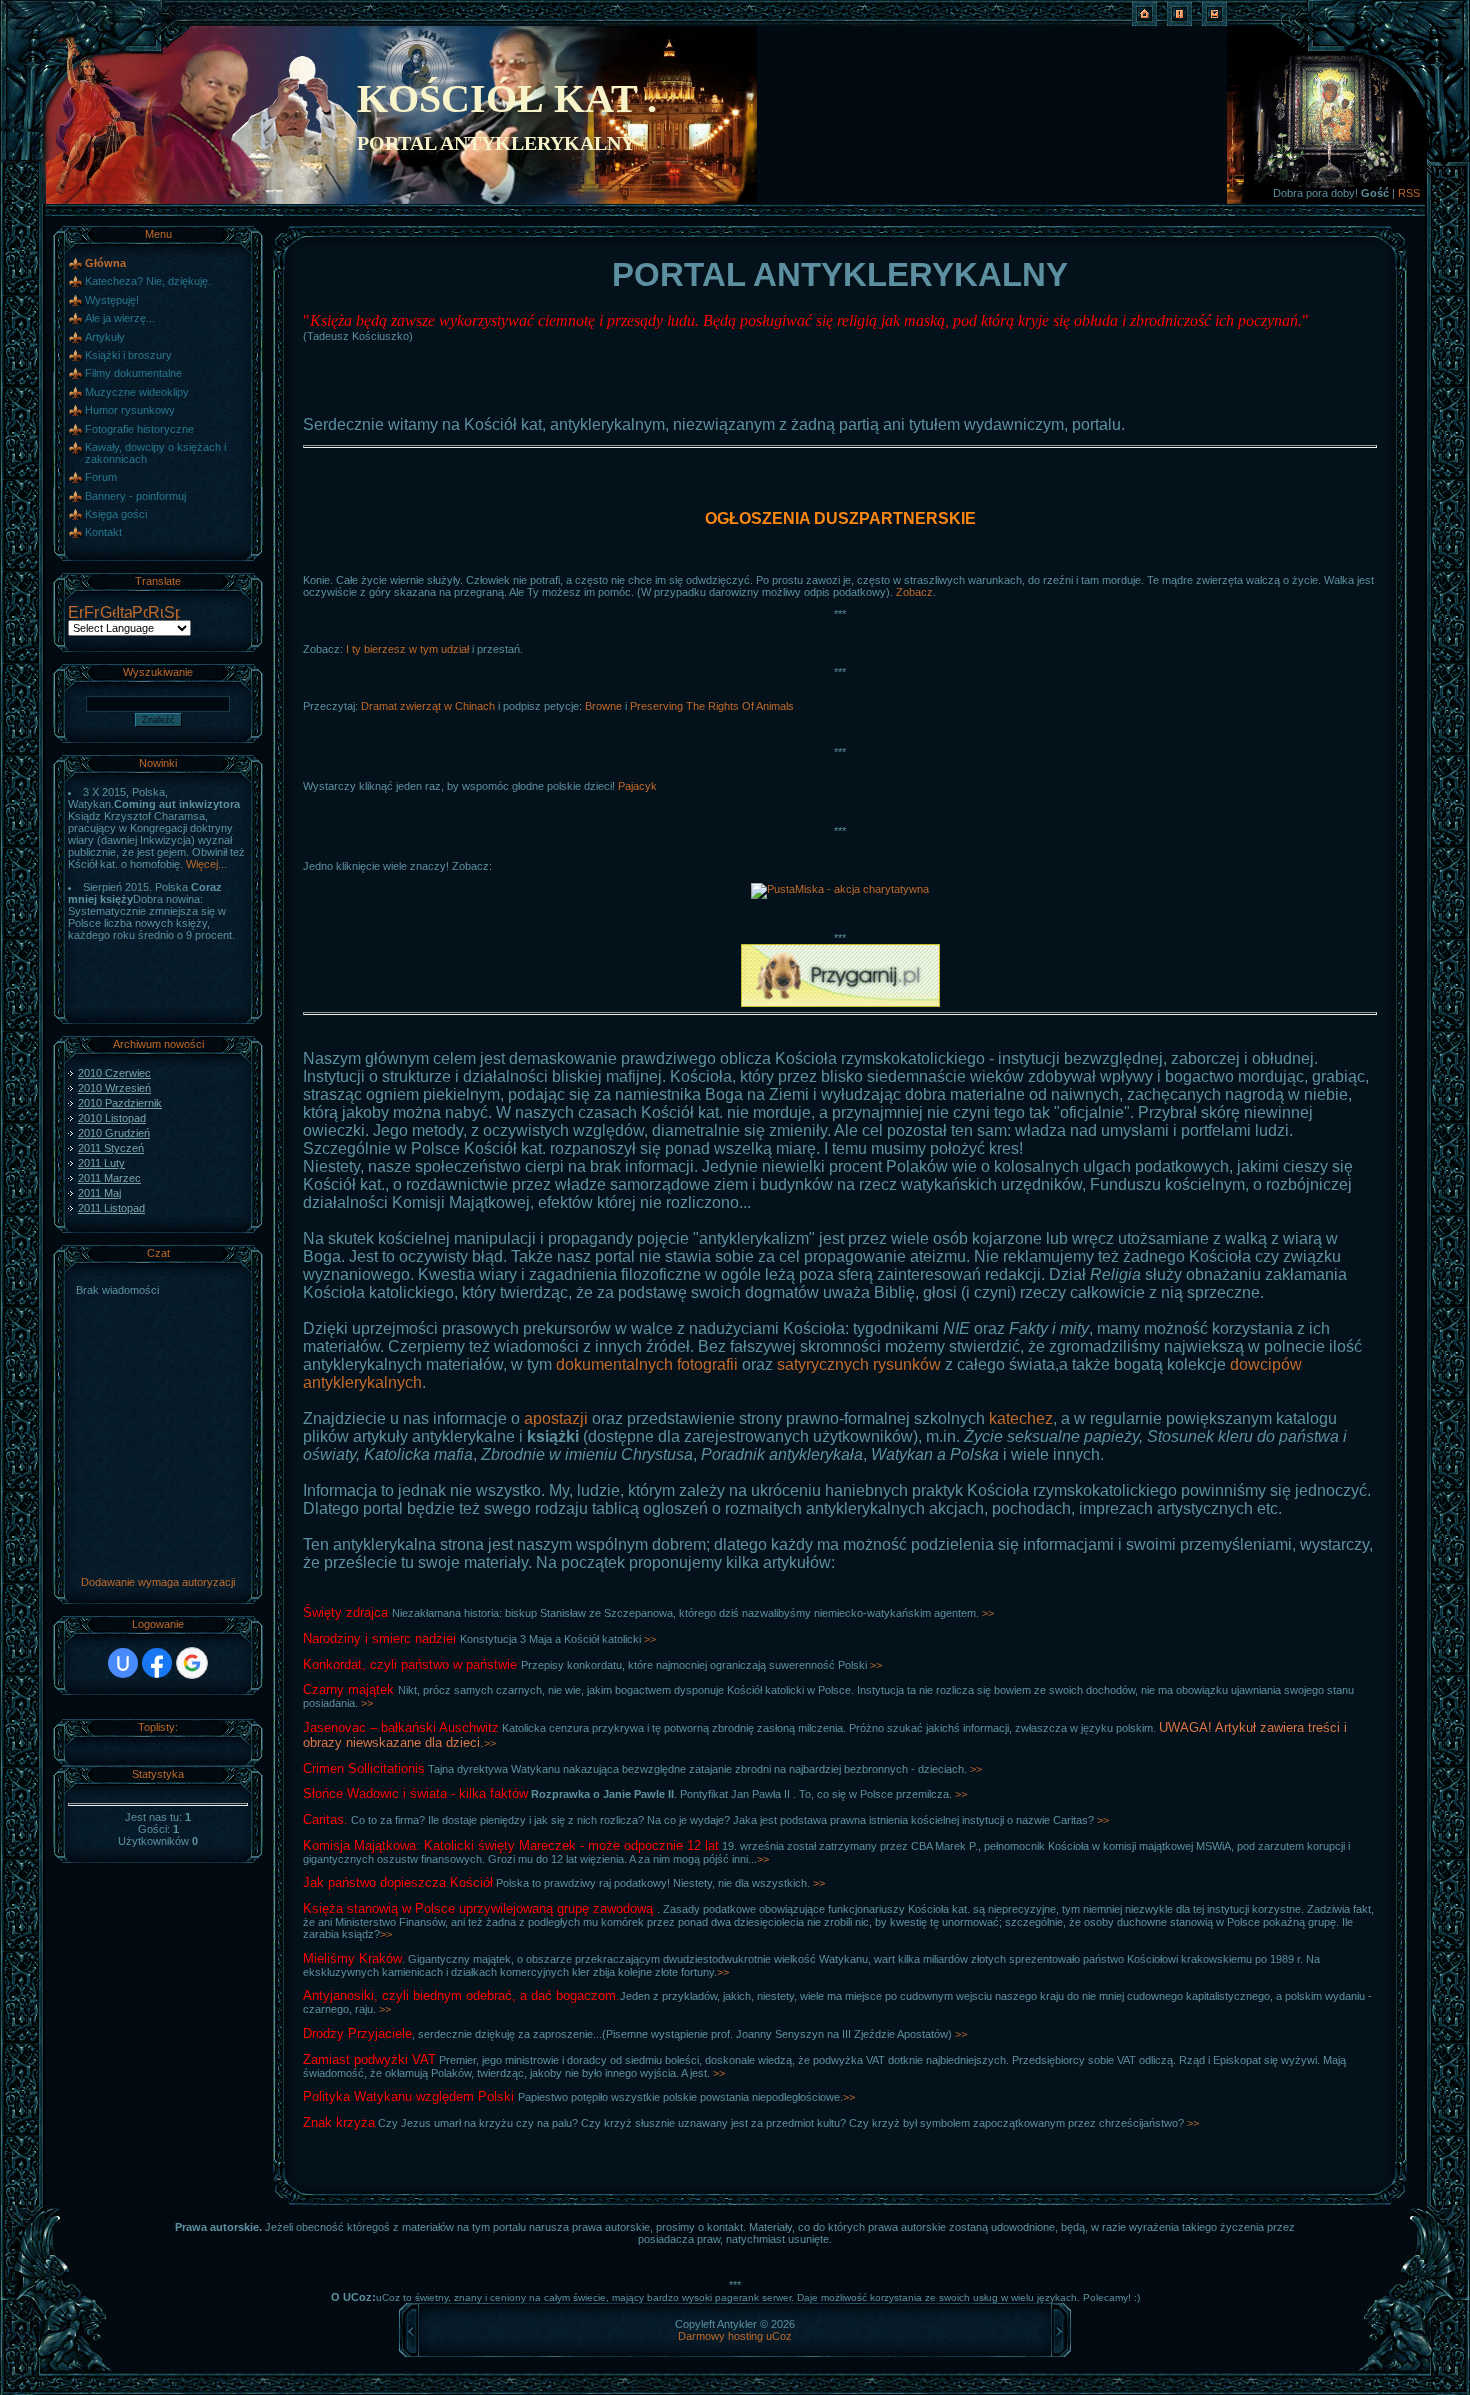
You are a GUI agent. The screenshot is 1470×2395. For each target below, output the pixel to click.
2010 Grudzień (114, 1133)
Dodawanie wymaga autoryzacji (158, 1582)
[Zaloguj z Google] (192, 1663)
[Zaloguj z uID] (123, 1663)
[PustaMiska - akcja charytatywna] (840, 889)
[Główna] (1144, 22)
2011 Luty (101, 1163)
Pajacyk (637, 786)
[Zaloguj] (1214, 22)
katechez (1021, 1418)
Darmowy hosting (720, 2336)
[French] (92, 614)
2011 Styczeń (111, 1148)
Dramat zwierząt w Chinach (428, 706)
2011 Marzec (109, 1178)
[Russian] (156, 614)
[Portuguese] (140, 614)
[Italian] (124, 614)
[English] (76, 614)
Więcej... (206, 864)
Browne (603, 706)
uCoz (779, 2336)
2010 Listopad (112, 1118)
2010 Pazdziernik (120, 1103)
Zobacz (914, 592)
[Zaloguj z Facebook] (157, 1663)
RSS (1409, 193)
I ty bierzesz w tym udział (407, 649)
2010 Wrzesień (114, 1088)
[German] (108, 614)
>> (988, 1613)
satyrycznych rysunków (859, 1364)
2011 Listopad (111, 1208)
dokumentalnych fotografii (647, 1364)
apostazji (556, 1418)
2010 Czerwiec (114, 1073)
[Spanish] (172, 614)
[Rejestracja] (1179, 22)
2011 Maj (99, 1193)
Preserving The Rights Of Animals (712, 706)
